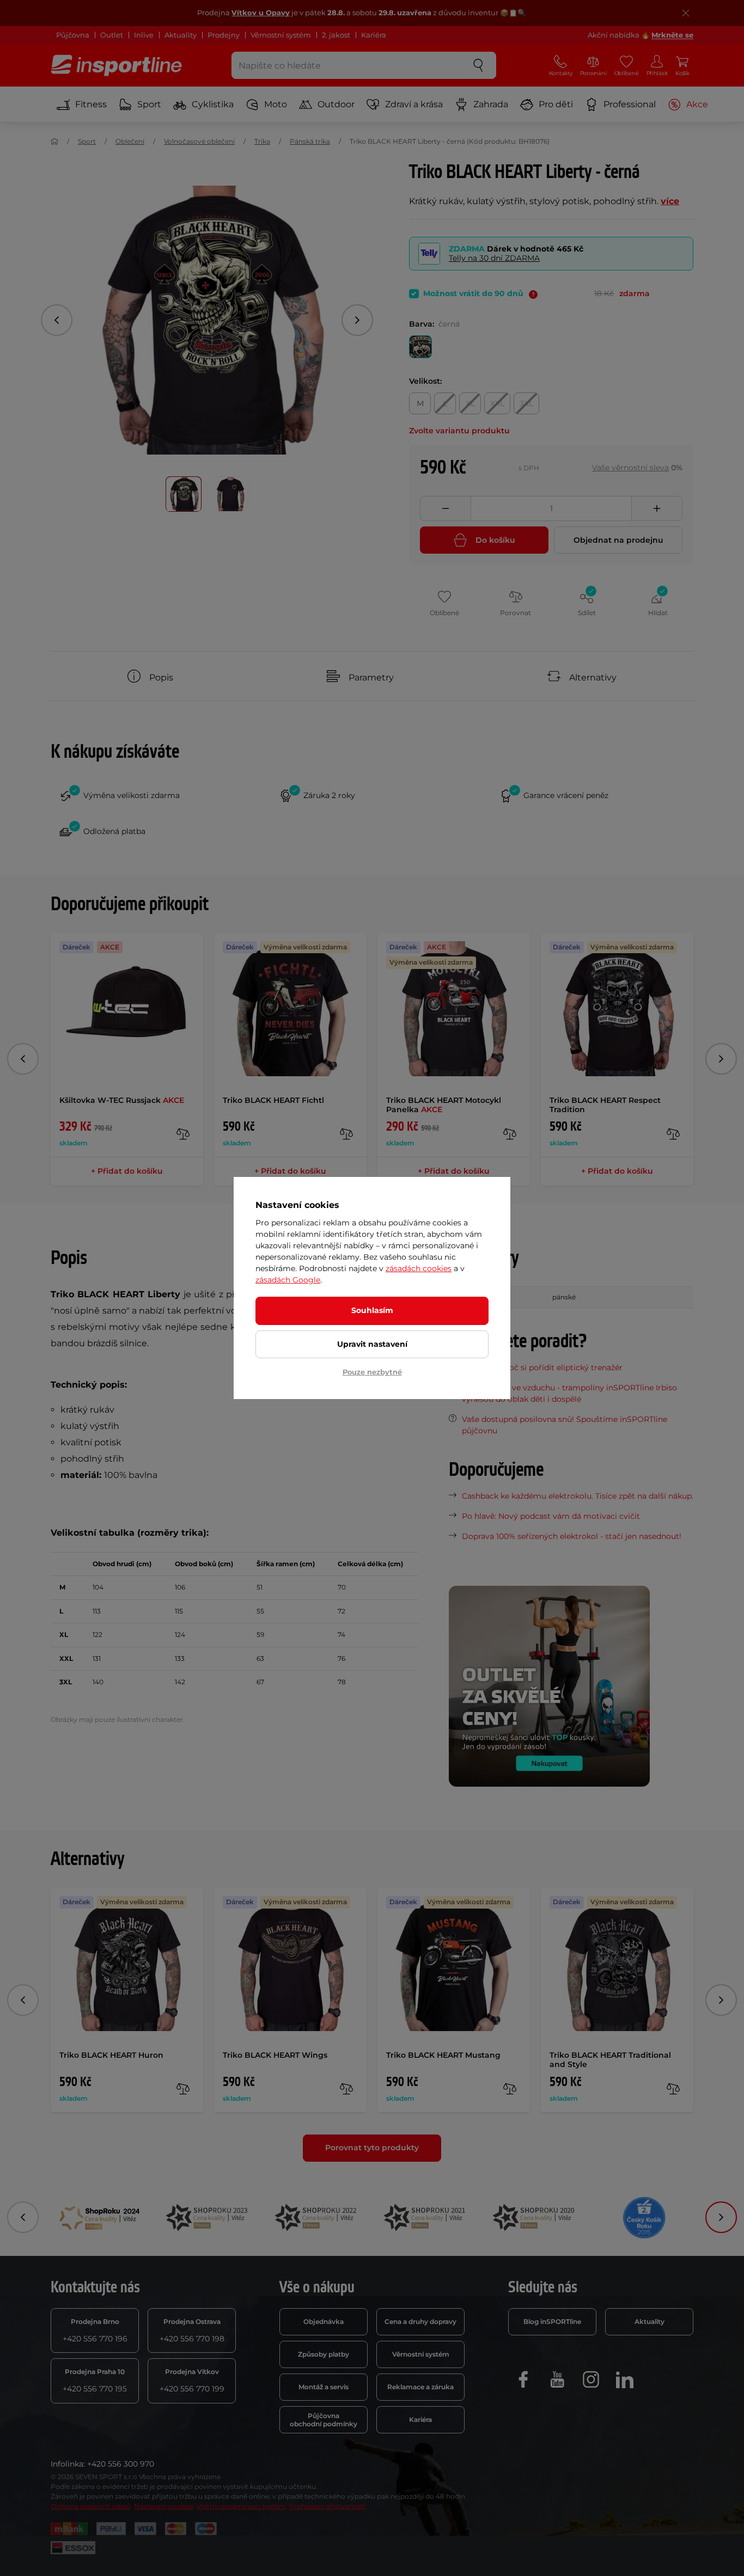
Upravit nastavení (372, 1344)
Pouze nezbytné (372, 1372)
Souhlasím (372, 1310)
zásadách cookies (419, 1268)
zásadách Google (288, 1280)
